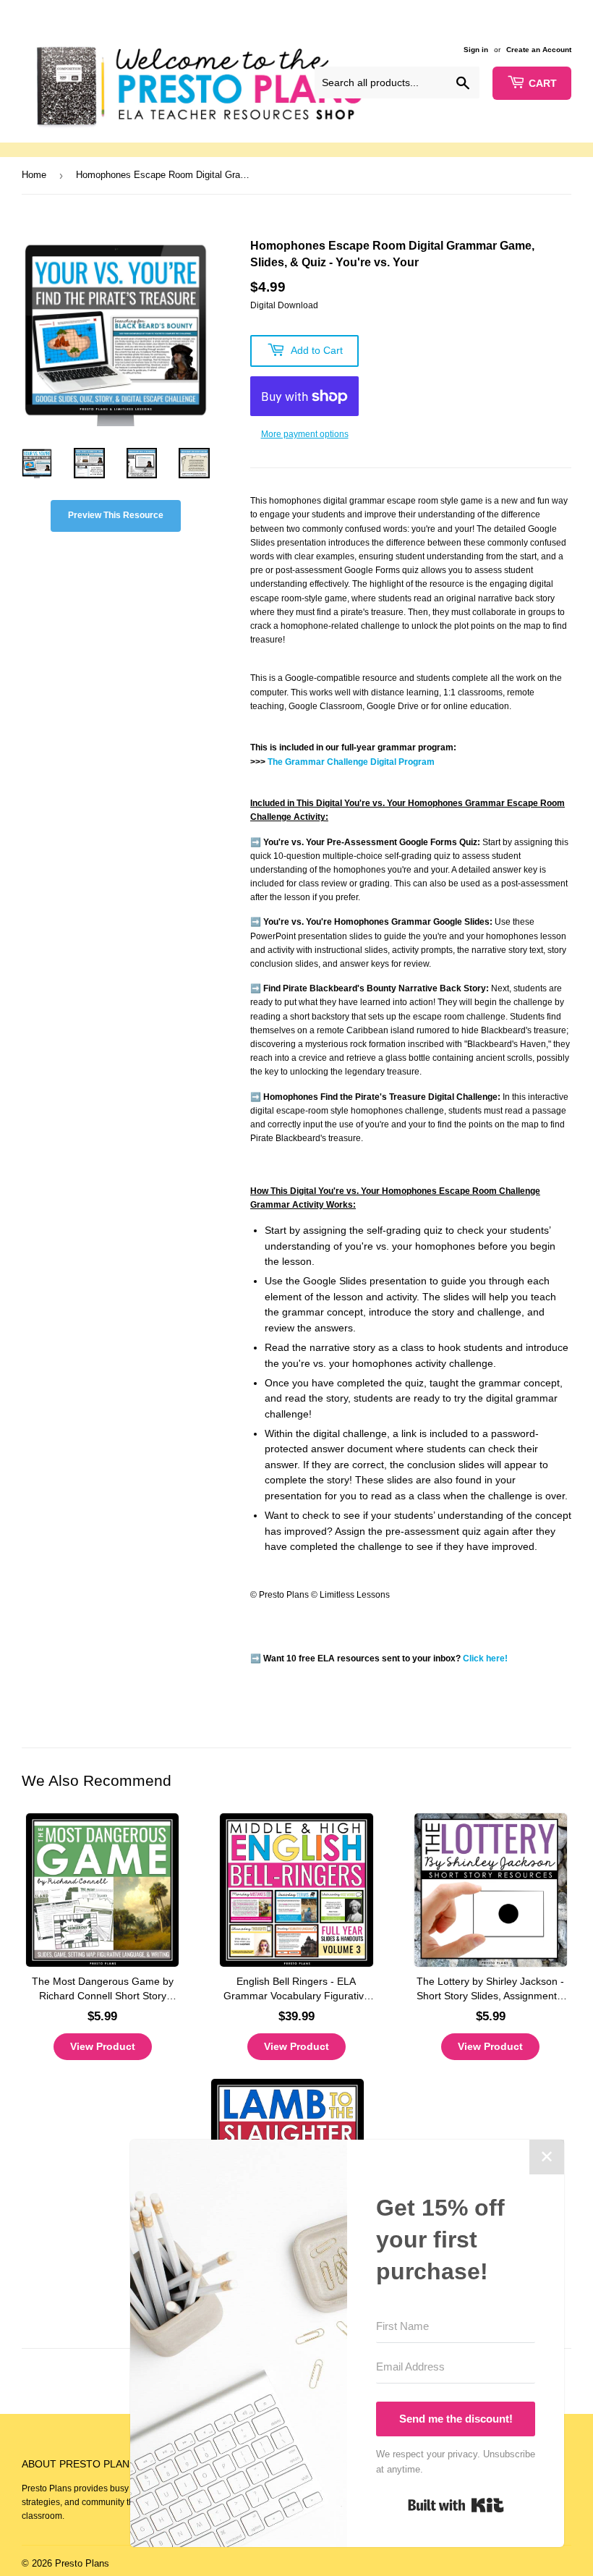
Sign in (476, 50)
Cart (543, 83)
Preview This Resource (116, 515)
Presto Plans (82, 2563)
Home (34, 175)
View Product (103, 2046)
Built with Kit (456, 2505)
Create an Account (539, 50)
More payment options (305, 434)
